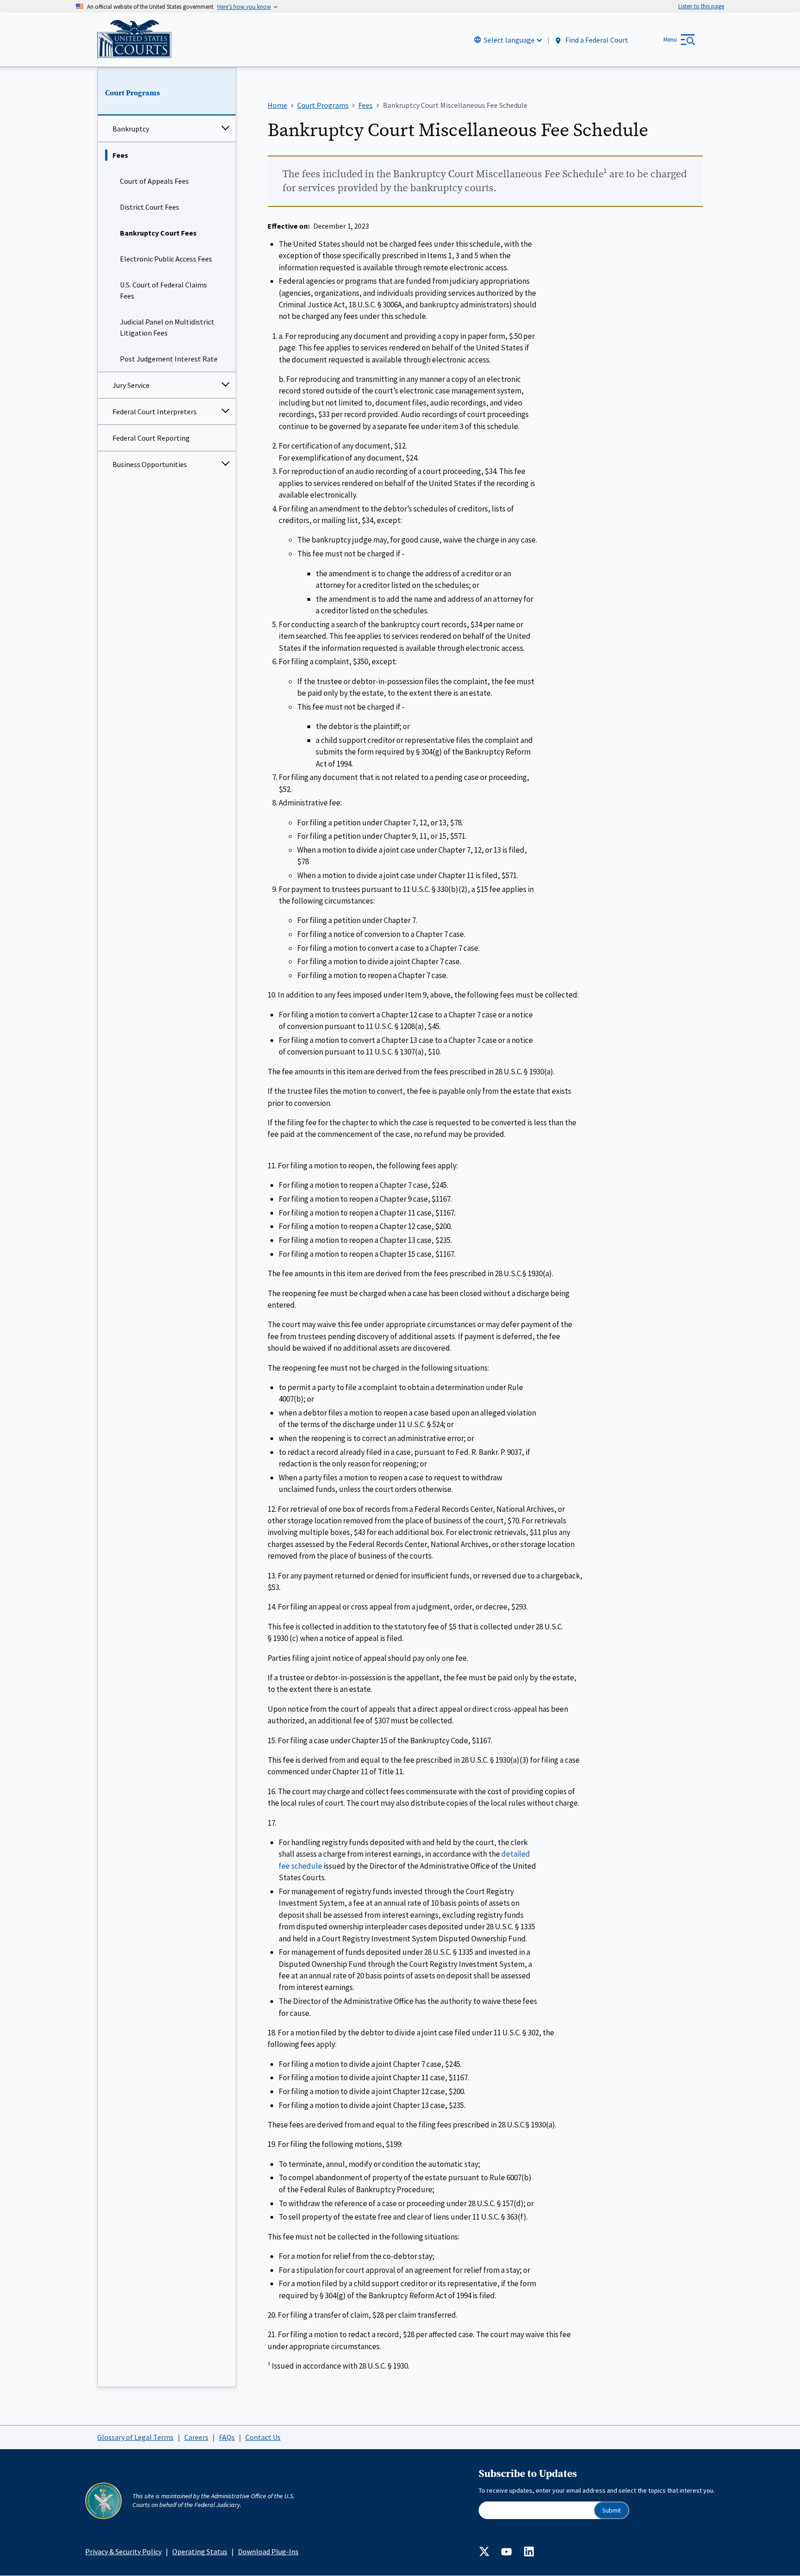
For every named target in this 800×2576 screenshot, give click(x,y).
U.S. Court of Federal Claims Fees (163, 290)
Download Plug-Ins (268, 2551)
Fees (120, 155)
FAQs (227, 2437)
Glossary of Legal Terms (135, 2437)
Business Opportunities (150, 464)
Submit (612, 2511)
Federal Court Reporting (151, 438)
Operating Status (200, 2551)
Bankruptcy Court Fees (158, 233)
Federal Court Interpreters (155, 412)
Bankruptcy (131, 129)
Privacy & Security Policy (123, 2551)
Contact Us (263, 2437)
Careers (196, 2437)
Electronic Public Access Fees (166, 259)
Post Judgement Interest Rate (169, 359)
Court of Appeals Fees (154, 181)
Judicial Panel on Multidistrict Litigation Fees (167, 327)
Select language (509, 40)
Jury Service (131, 385)
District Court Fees (150, 207)
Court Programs (132, 93)
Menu (670, 40)
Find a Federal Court (596, 40)
